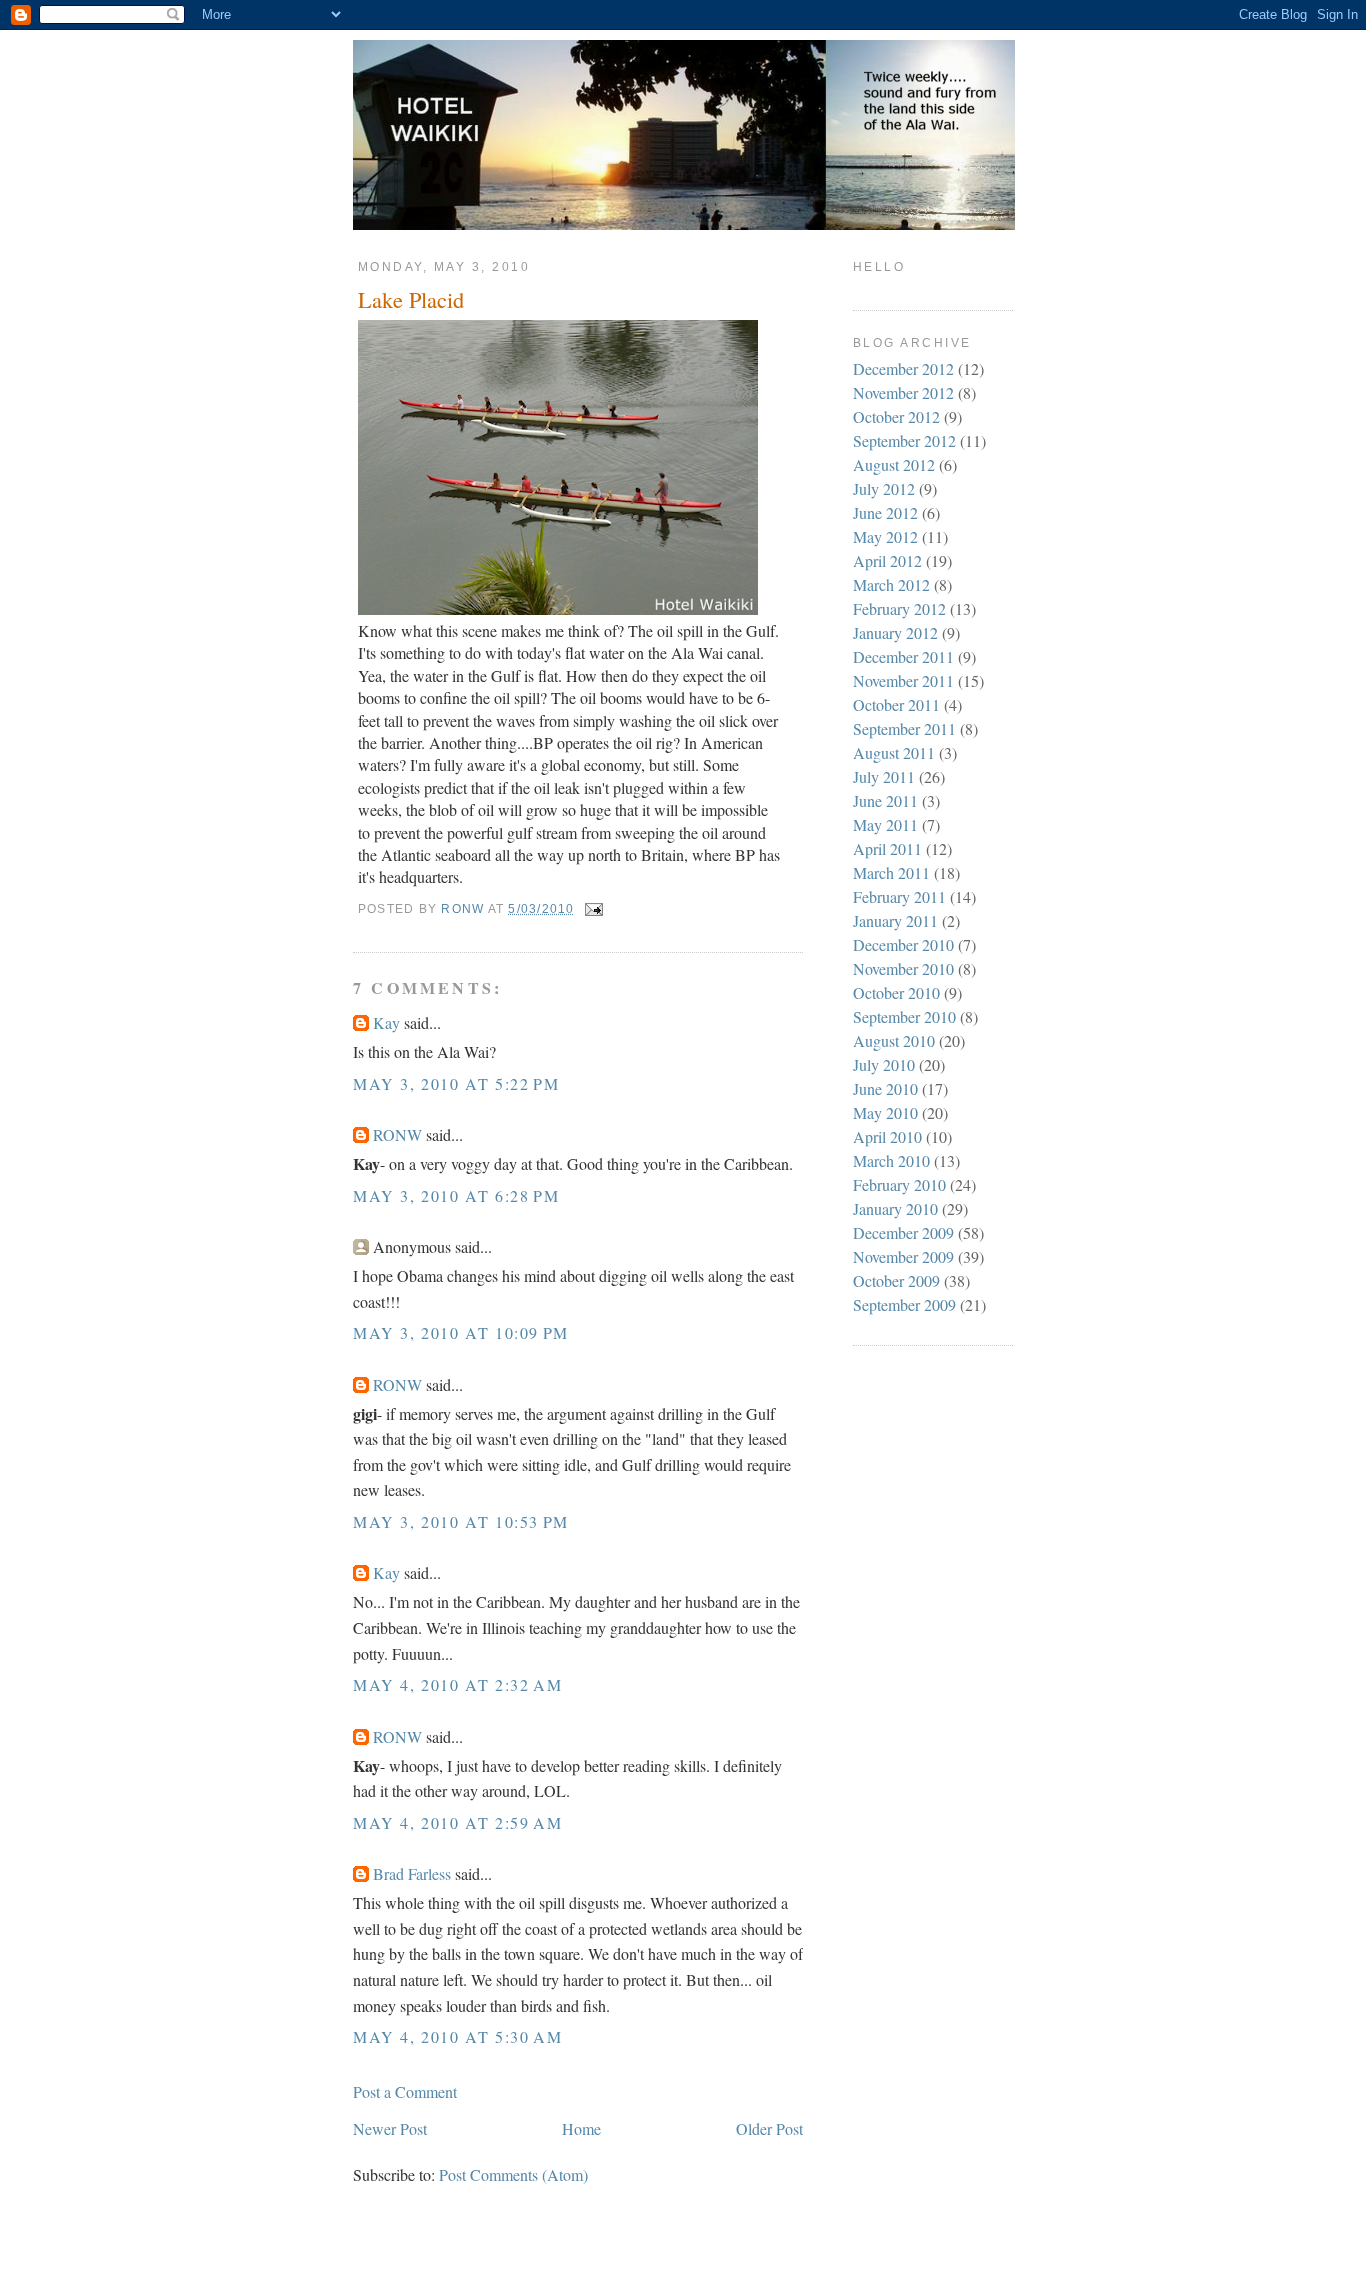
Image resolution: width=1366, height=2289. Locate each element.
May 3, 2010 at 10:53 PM (461, 1521)
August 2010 (894, 1040)
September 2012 (904, 440)
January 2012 (895, 632)
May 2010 (885, 1112)
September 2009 (904, 1304)
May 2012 (885, 536)
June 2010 (885, 1088)
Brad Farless (412, 1873)
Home (581, 2128)
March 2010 (891, 1160)
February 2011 (899, 896)
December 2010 (903, 944)
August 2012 (894, 464)
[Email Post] (593, 909)
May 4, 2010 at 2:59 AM (457, 1822)
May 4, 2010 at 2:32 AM (457, 1684)
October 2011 (896, 704)
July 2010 (884, 1064)
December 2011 (903, 656)
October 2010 (896, 992)
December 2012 (903, 368)
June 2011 (885, 800)
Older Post (769, 2128)
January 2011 (895, 920)
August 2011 (894, 752)
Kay (386, 1022)
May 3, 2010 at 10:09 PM (461, 1332)
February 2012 (899, 608)
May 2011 (885, 824)
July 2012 (884, 488)
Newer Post (390, 2128)
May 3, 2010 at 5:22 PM (456, 1083)
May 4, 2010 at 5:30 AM (457, 2036)
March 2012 (891, 584)
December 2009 (903, 1232)
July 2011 (884, 776)
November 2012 (903, 392)
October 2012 (896, 416)
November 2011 (903, 680)
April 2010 (887, 1136)
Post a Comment (405, 2091)
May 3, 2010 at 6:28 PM (456, 1195)
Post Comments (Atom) (513, 2174)
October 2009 (896, 1280)
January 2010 (895, 1208)
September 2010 (904, 1016)
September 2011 (904, 728)
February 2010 (899, 1184)
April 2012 (887, 560)
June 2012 (885, 512)
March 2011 (891, 872)
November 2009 (903, 1256)
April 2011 (887, 848)
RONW (397, 1134)
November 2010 (903, 968)
